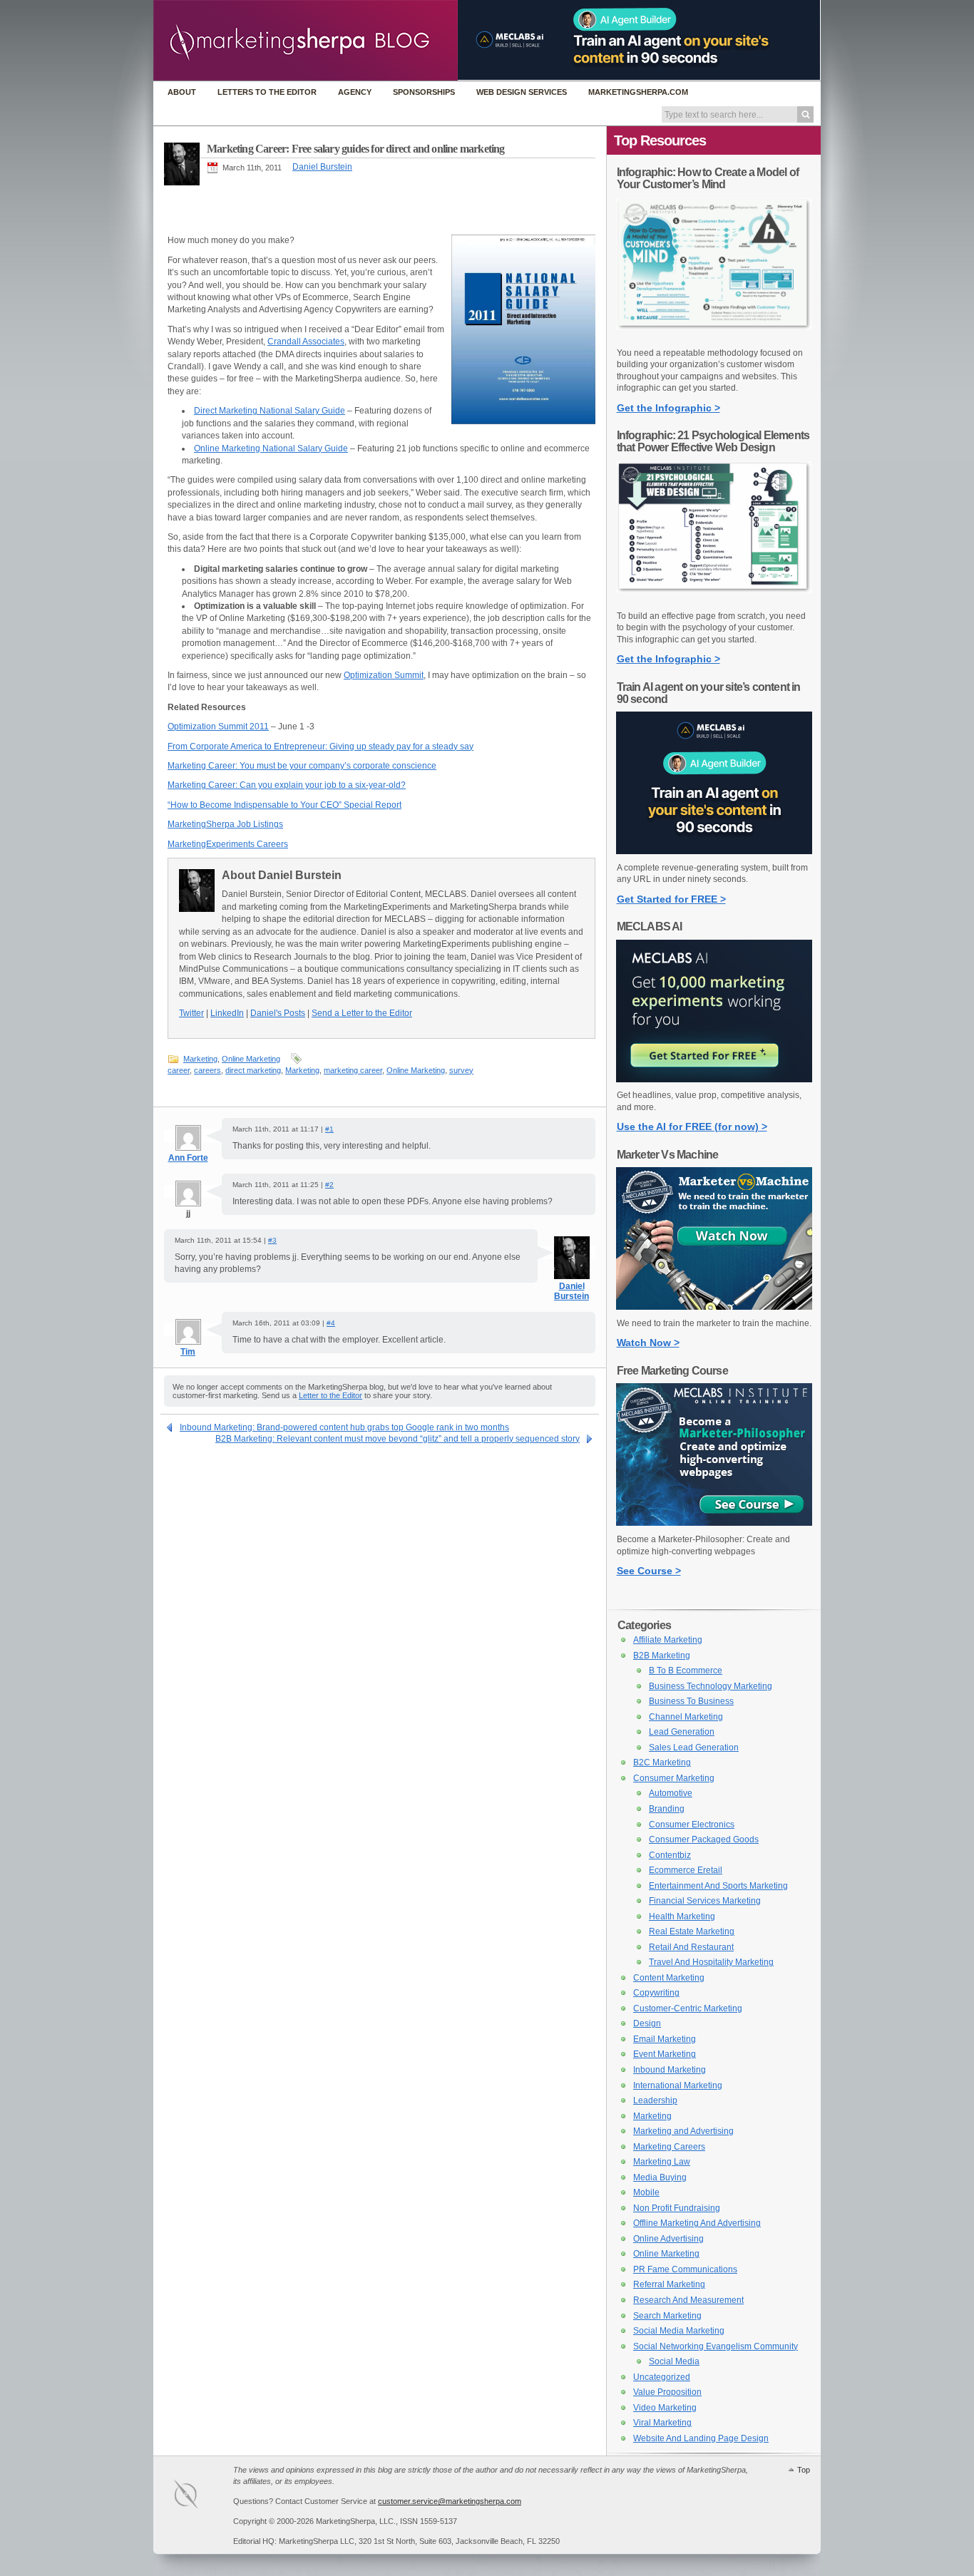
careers (207, 1070)
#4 (331, 1323)
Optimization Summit (384, 675)
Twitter (191, 1013)
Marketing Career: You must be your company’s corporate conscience (302, 766)
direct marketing (253, 1070)
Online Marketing (251, 1059)
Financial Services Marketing (705, 1901)
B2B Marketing (662, 1656)
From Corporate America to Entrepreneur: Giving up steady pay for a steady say (321, 746)
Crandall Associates (306, 342)
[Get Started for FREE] (714, 851)
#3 (272, 1240)
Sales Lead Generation (694, 1748)
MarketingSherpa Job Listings (225, 824)
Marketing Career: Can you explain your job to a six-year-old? (287, 785)
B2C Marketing (662, 1762)
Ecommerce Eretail (686, 1870)
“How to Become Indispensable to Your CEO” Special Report (284, 805)
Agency (355, 92)
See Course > (649, 1571)
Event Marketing (665, 2054)
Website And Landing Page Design (701, 2438)
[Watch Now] (714, 1307)
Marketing (200, 1059)
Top (804, 2470)
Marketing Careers (669, 2147)
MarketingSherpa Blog (306, 42)
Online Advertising (668, 2239)
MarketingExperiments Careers (228, 844)
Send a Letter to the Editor (362, 1013)
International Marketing (678, 2085)
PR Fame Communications (685, 2269)
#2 (329, 1185)
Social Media (674, 2361)
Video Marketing (665, 2408)
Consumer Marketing (674, 1778)
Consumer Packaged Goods (704, 1839)
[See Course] (714, 1523)
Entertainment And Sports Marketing (718, 1886)
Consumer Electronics (692, 1825)
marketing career (353, 1070)
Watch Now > (648, 1343)
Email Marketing (665, 2039)
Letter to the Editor (330, 1395)
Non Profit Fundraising (677, 2208)
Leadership (655, 2100)
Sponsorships (424, 92)
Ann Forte (188, 1158)
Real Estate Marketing (692, 1931)
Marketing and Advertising (683, 2131)
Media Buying (660, 2177)
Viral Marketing (662, 2423)
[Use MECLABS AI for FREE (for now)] (714, 1079)
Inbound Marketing (670, 2070)
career (179, 1070)
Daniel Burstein (322, 167)
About (182, 92)
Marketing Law (662, 2162)
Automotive (671, 1793)
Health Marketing (682, 1916)
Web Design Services (522, 92)
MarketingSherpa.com (638, 92)
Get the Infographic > (668, 408)
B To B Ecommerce (686, 1671)
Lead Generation (682, 1732)
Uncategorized (662, 2377)
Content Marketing (669, 1978)
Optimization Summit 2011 (218, 727)
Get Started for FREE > (671, 899)
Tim (188, 1352)
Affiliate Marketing (668, 1640)
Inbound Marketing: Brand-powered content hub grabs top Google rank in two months (344, 1427)
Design (647, 2023)
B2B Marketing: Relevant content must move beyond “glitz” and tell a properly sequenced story (398, 1439)
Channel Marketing (686, 1717)
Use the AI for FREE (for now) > (692, 1127)
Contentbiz (670, 1855)
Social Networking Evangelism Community (716, 2346)
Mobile (646, 2192)
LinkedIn (227, 1013)
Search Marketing (667, 2316)
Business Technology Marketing (711, 1686)
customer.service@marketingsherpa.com (450, 2501)
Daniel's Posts (278, 1013)
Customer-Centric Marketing (688, 2008)
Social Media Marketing (679, 2331)
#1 (329, 1129)
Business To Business (691, 1701)
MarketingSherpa (200, 2497)
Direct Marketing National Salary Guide (270, 411)
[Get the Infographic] (714, 337)
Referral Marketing (669, 2284)
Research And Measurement (688, 2300)
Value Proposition (667, 2392)
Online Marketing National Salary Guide (271, 448)
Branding (667, 1809)
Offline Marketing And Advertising (697, 2223)
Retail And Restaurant (691, 1947)
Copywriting (656, 1993)
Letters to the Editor (267, 92)
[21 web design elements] (714, 600)
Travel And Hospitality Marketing (711, 1962)
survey (461, 1070)
